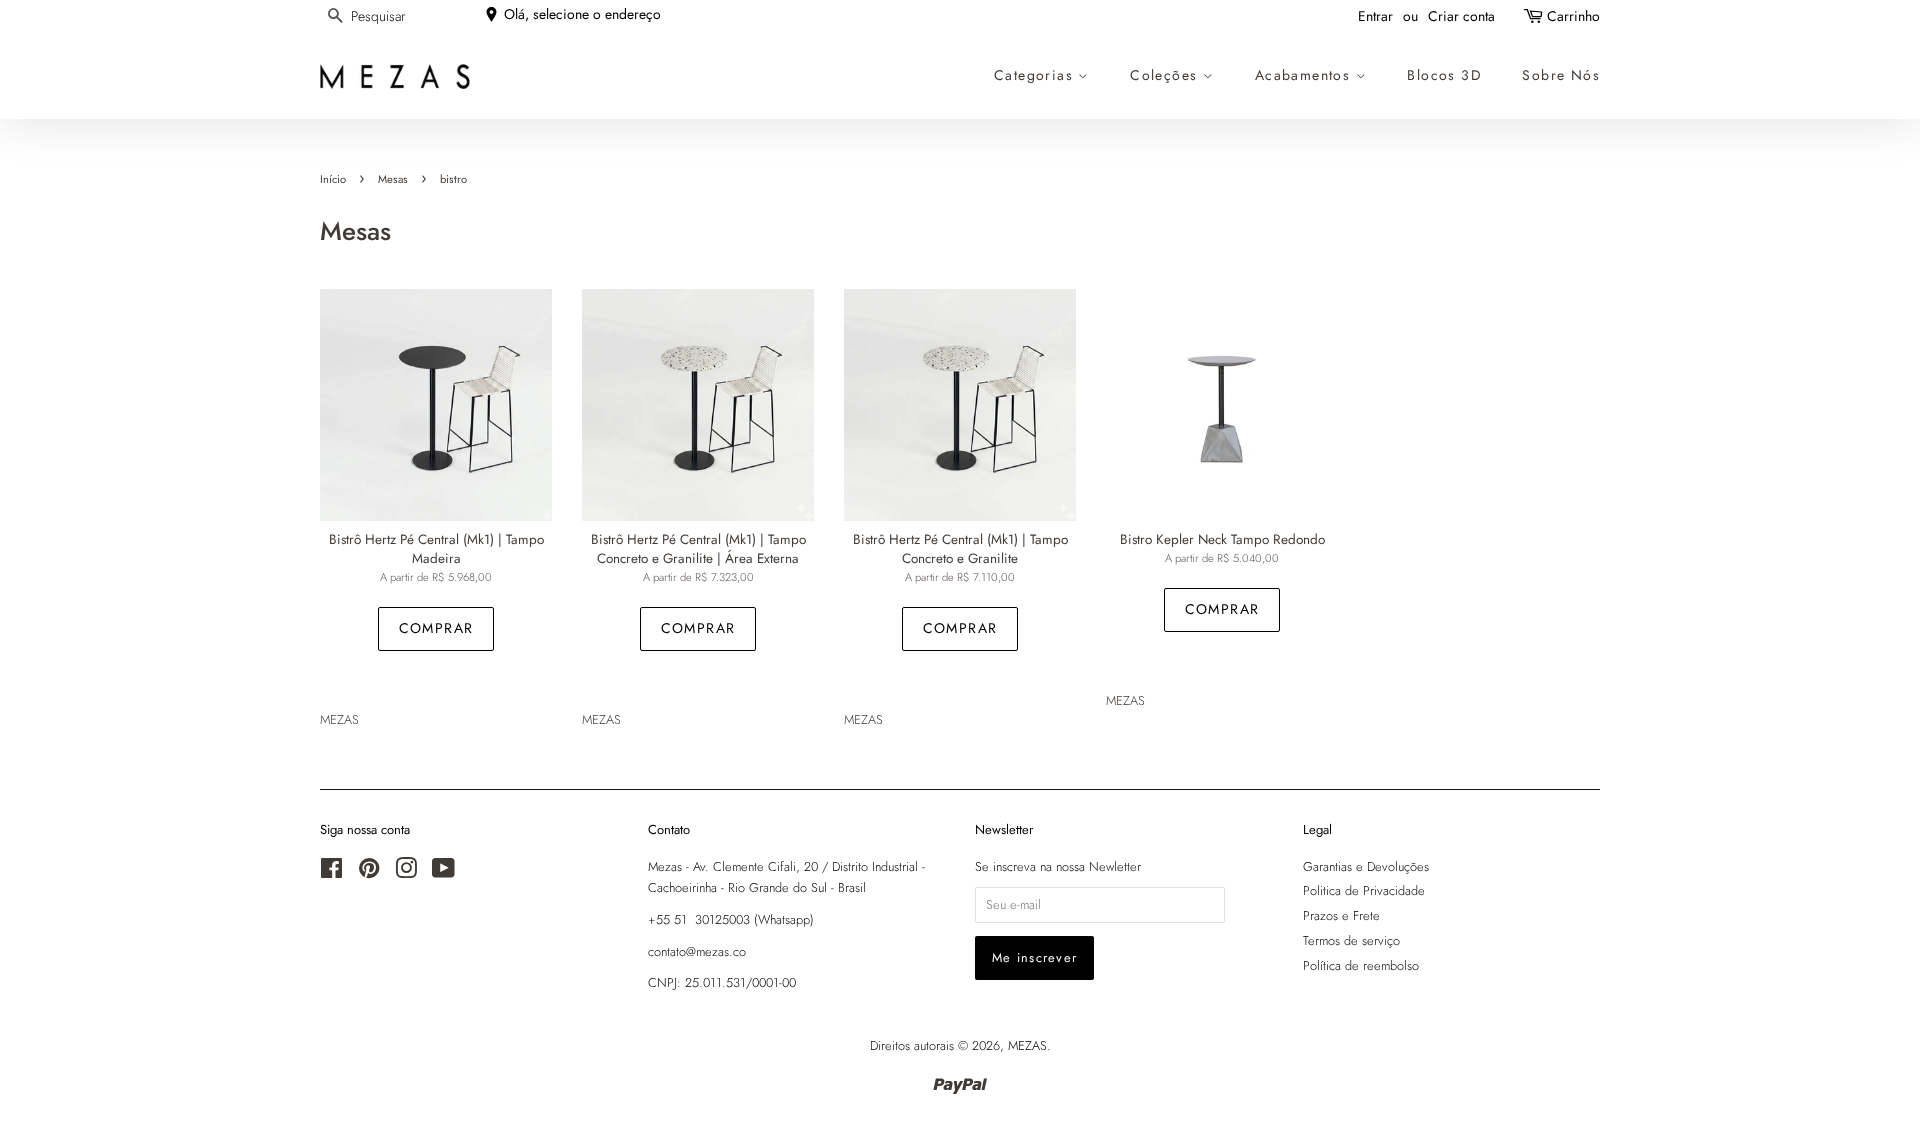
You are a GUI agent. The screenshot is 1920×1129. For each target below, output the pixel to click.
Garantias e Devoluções (1366, 866)
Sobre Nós (1561, 75)
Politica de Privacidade (1364, 890)
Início (333, 179)
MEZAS (1027, 1045)
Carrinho (1573, 16)
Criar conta (1461, 16)
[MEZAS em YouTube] (443, 872)
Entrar (1375, 16)
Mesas (393, 179)
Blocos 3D (1444, 75)
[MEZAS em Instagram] (406, 872)
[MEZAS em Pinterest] (369, 872)
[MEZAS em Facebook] (331, 872)
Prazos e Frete (1341, 915)
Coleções (1166, 75)
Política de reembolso (1361, 965)
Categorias (1036, 75)
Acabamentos (1305, 75)
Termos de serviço (1351, 940)
